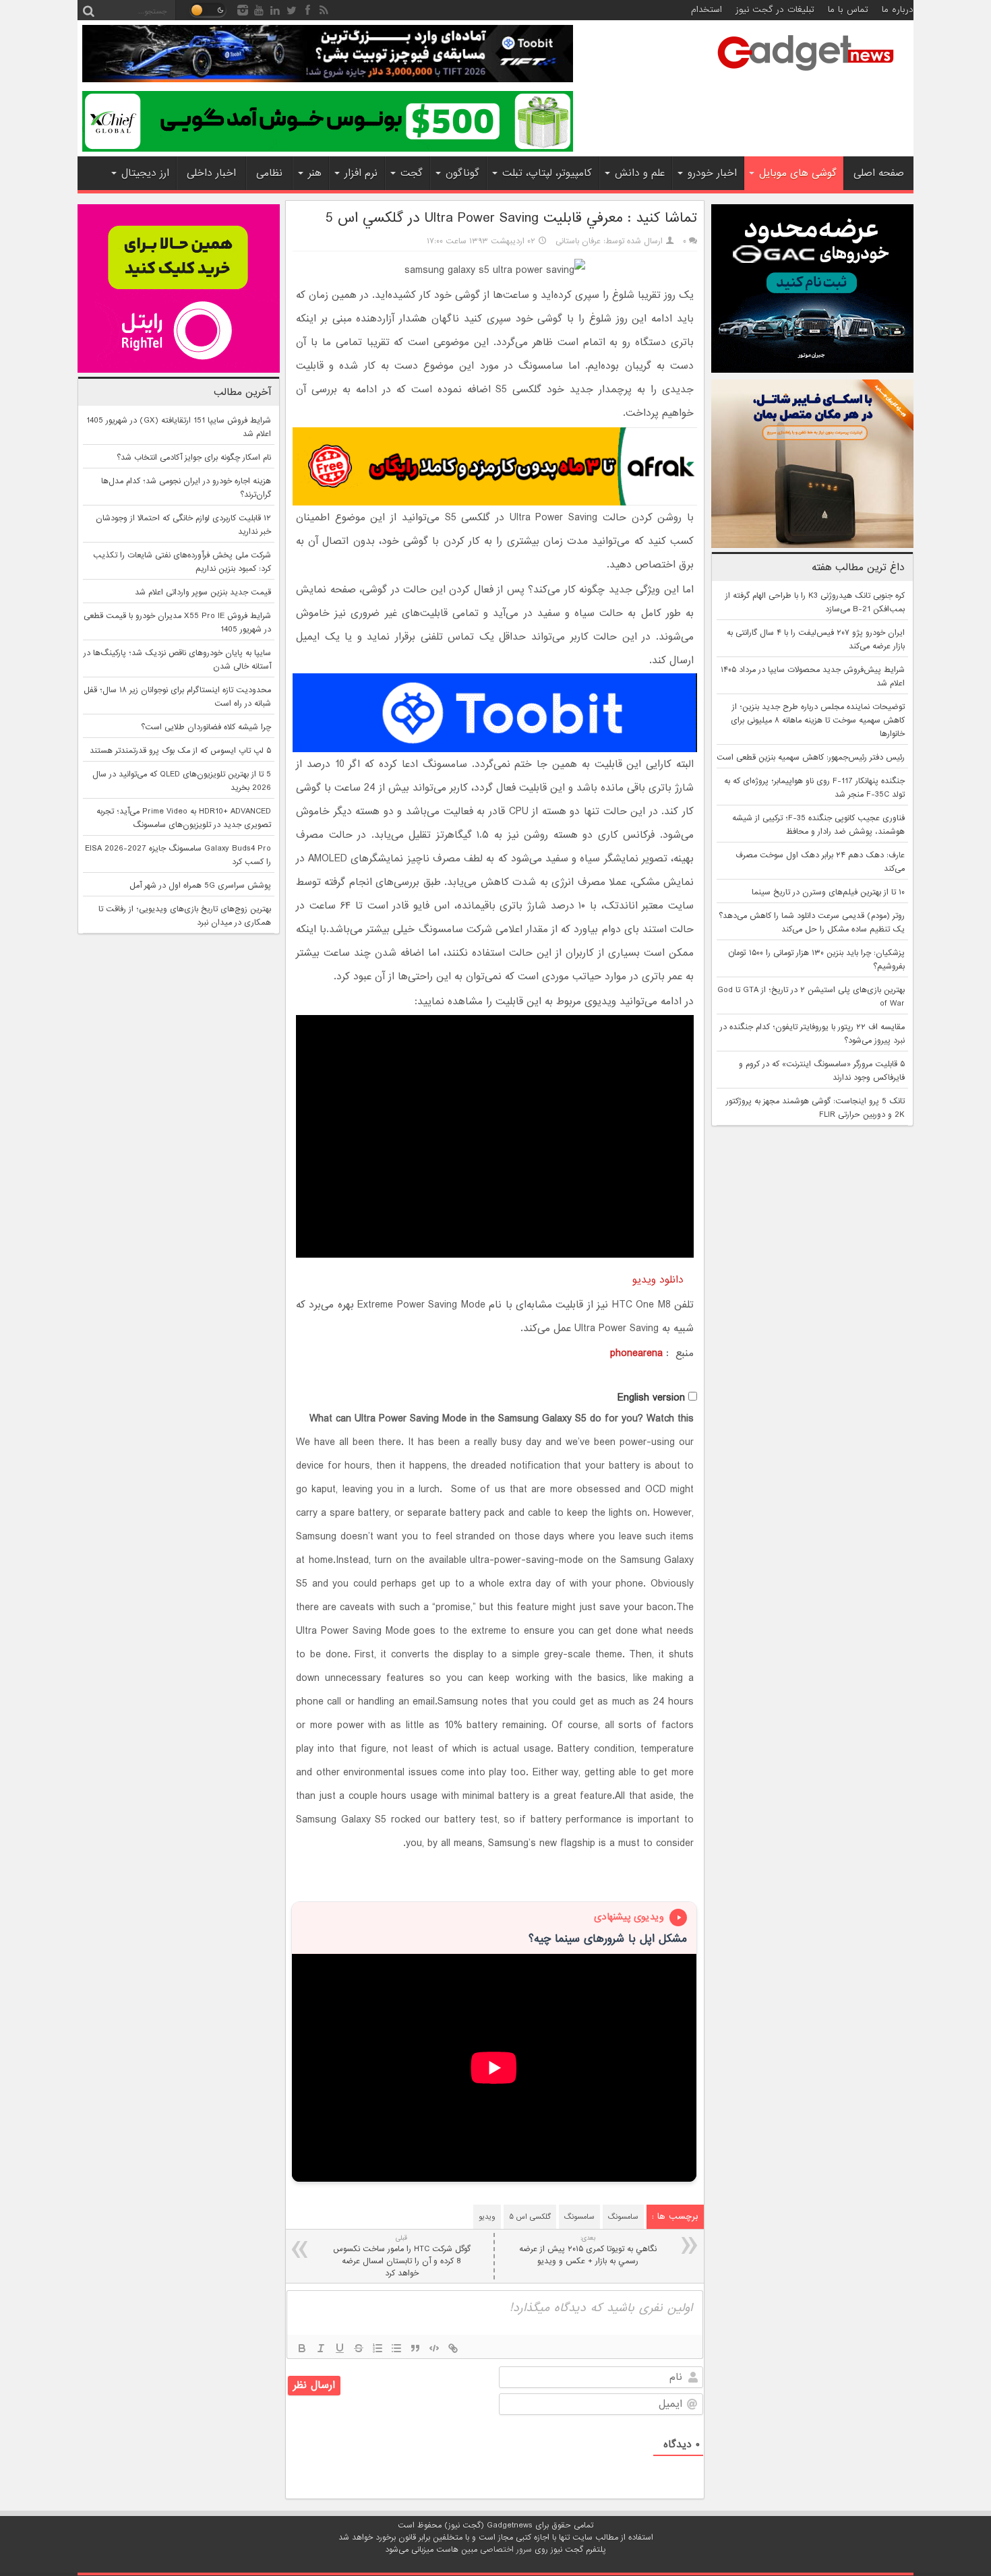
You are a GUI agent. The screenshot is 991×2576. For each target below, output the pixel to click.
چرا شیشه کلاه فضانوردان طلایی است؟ (206, 727)
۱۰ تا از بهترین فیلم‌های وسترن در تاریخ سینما (828, 892)
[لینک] (453, 2348)
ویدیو (487, 2217)
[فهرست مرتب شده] (378, 2348)
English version (651, 1398)
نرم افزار (361, 173)
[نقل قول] (415, 2348)
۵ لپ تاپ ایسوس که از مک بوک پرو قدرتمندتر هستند (180, 751)
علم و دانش (640, 173)
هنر (315, 173)
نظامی (269, 173)
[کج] (321, 2348)
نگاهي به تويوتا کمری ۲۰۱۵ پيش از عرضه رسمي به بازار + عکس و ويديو (588, 2250)
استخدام (707, 10)
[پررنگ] (302, 2348)
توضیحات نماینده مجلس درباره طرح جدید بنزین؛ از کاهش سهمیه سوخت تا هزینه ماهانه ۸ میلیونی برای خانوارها (818, 720)
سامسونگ (623, 2217)
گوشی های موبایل (798, 173)
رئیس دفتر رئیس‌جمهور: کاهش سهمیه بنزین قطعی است (811, 758)
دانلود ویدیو (663, 1280)
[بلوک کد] (434, 2348)
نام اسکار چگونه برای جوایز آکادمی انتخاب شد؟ (194, 458)
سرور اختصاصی (506, 2550)
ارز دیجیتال (145, 173)
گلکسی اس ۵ (530, 2217)
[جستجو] (88, 10)
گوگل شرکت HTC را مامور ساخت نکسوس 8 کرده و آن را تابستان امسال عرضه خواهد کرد (402, 2256)
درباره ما (898, 10)
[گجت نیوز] (806, 75)
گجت (412, 173)
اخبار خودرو (712, 173)
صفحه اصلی (879, 173)
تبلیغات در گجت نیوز (775, 10)
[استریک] (359, 2348)
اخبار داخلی (211, 173)
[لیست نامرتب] (396, 2348)
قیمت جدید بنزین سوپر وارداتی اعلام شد (203, 592)
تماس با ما (848, 10)
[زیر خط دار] (340, 2348)
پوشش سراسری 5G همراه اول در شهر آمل (200, 886)
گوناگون (462, 173)
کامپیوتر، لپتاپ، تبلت (547, 173)
